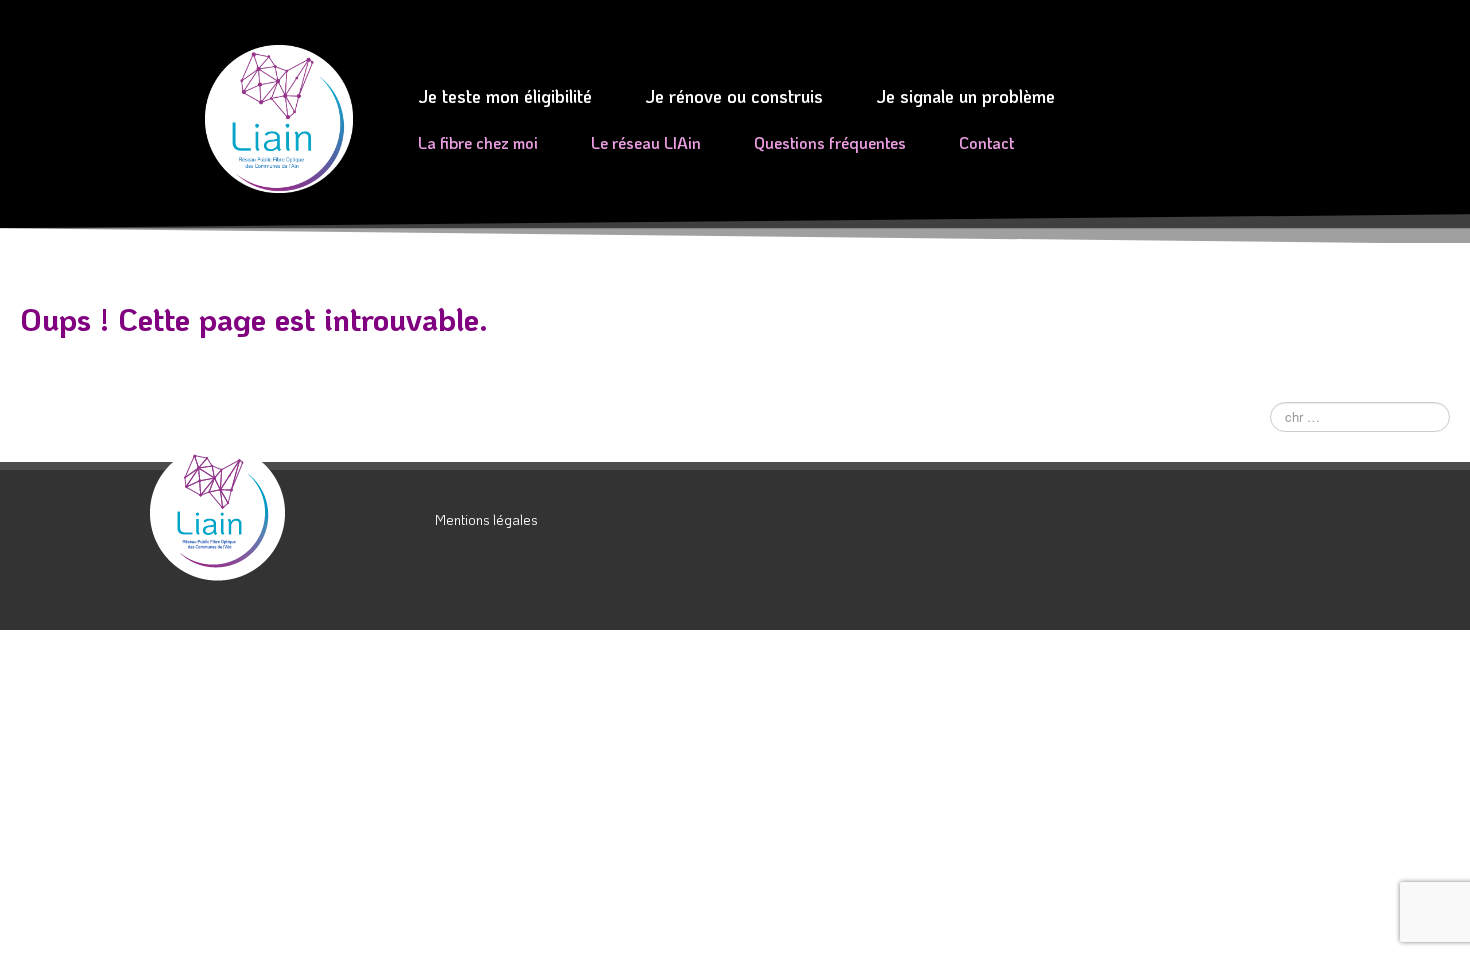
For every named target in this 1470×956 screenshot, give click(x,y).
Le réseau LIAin (646, 142)
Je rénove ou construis (734, 96)
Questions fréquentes (830, 142)
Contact (986, 142)
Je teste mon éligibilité (505, 96)
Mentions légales (486, 519)
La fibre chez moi (478, 142)
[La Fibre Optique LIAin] (285, 513)
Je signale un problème (965, 96)
